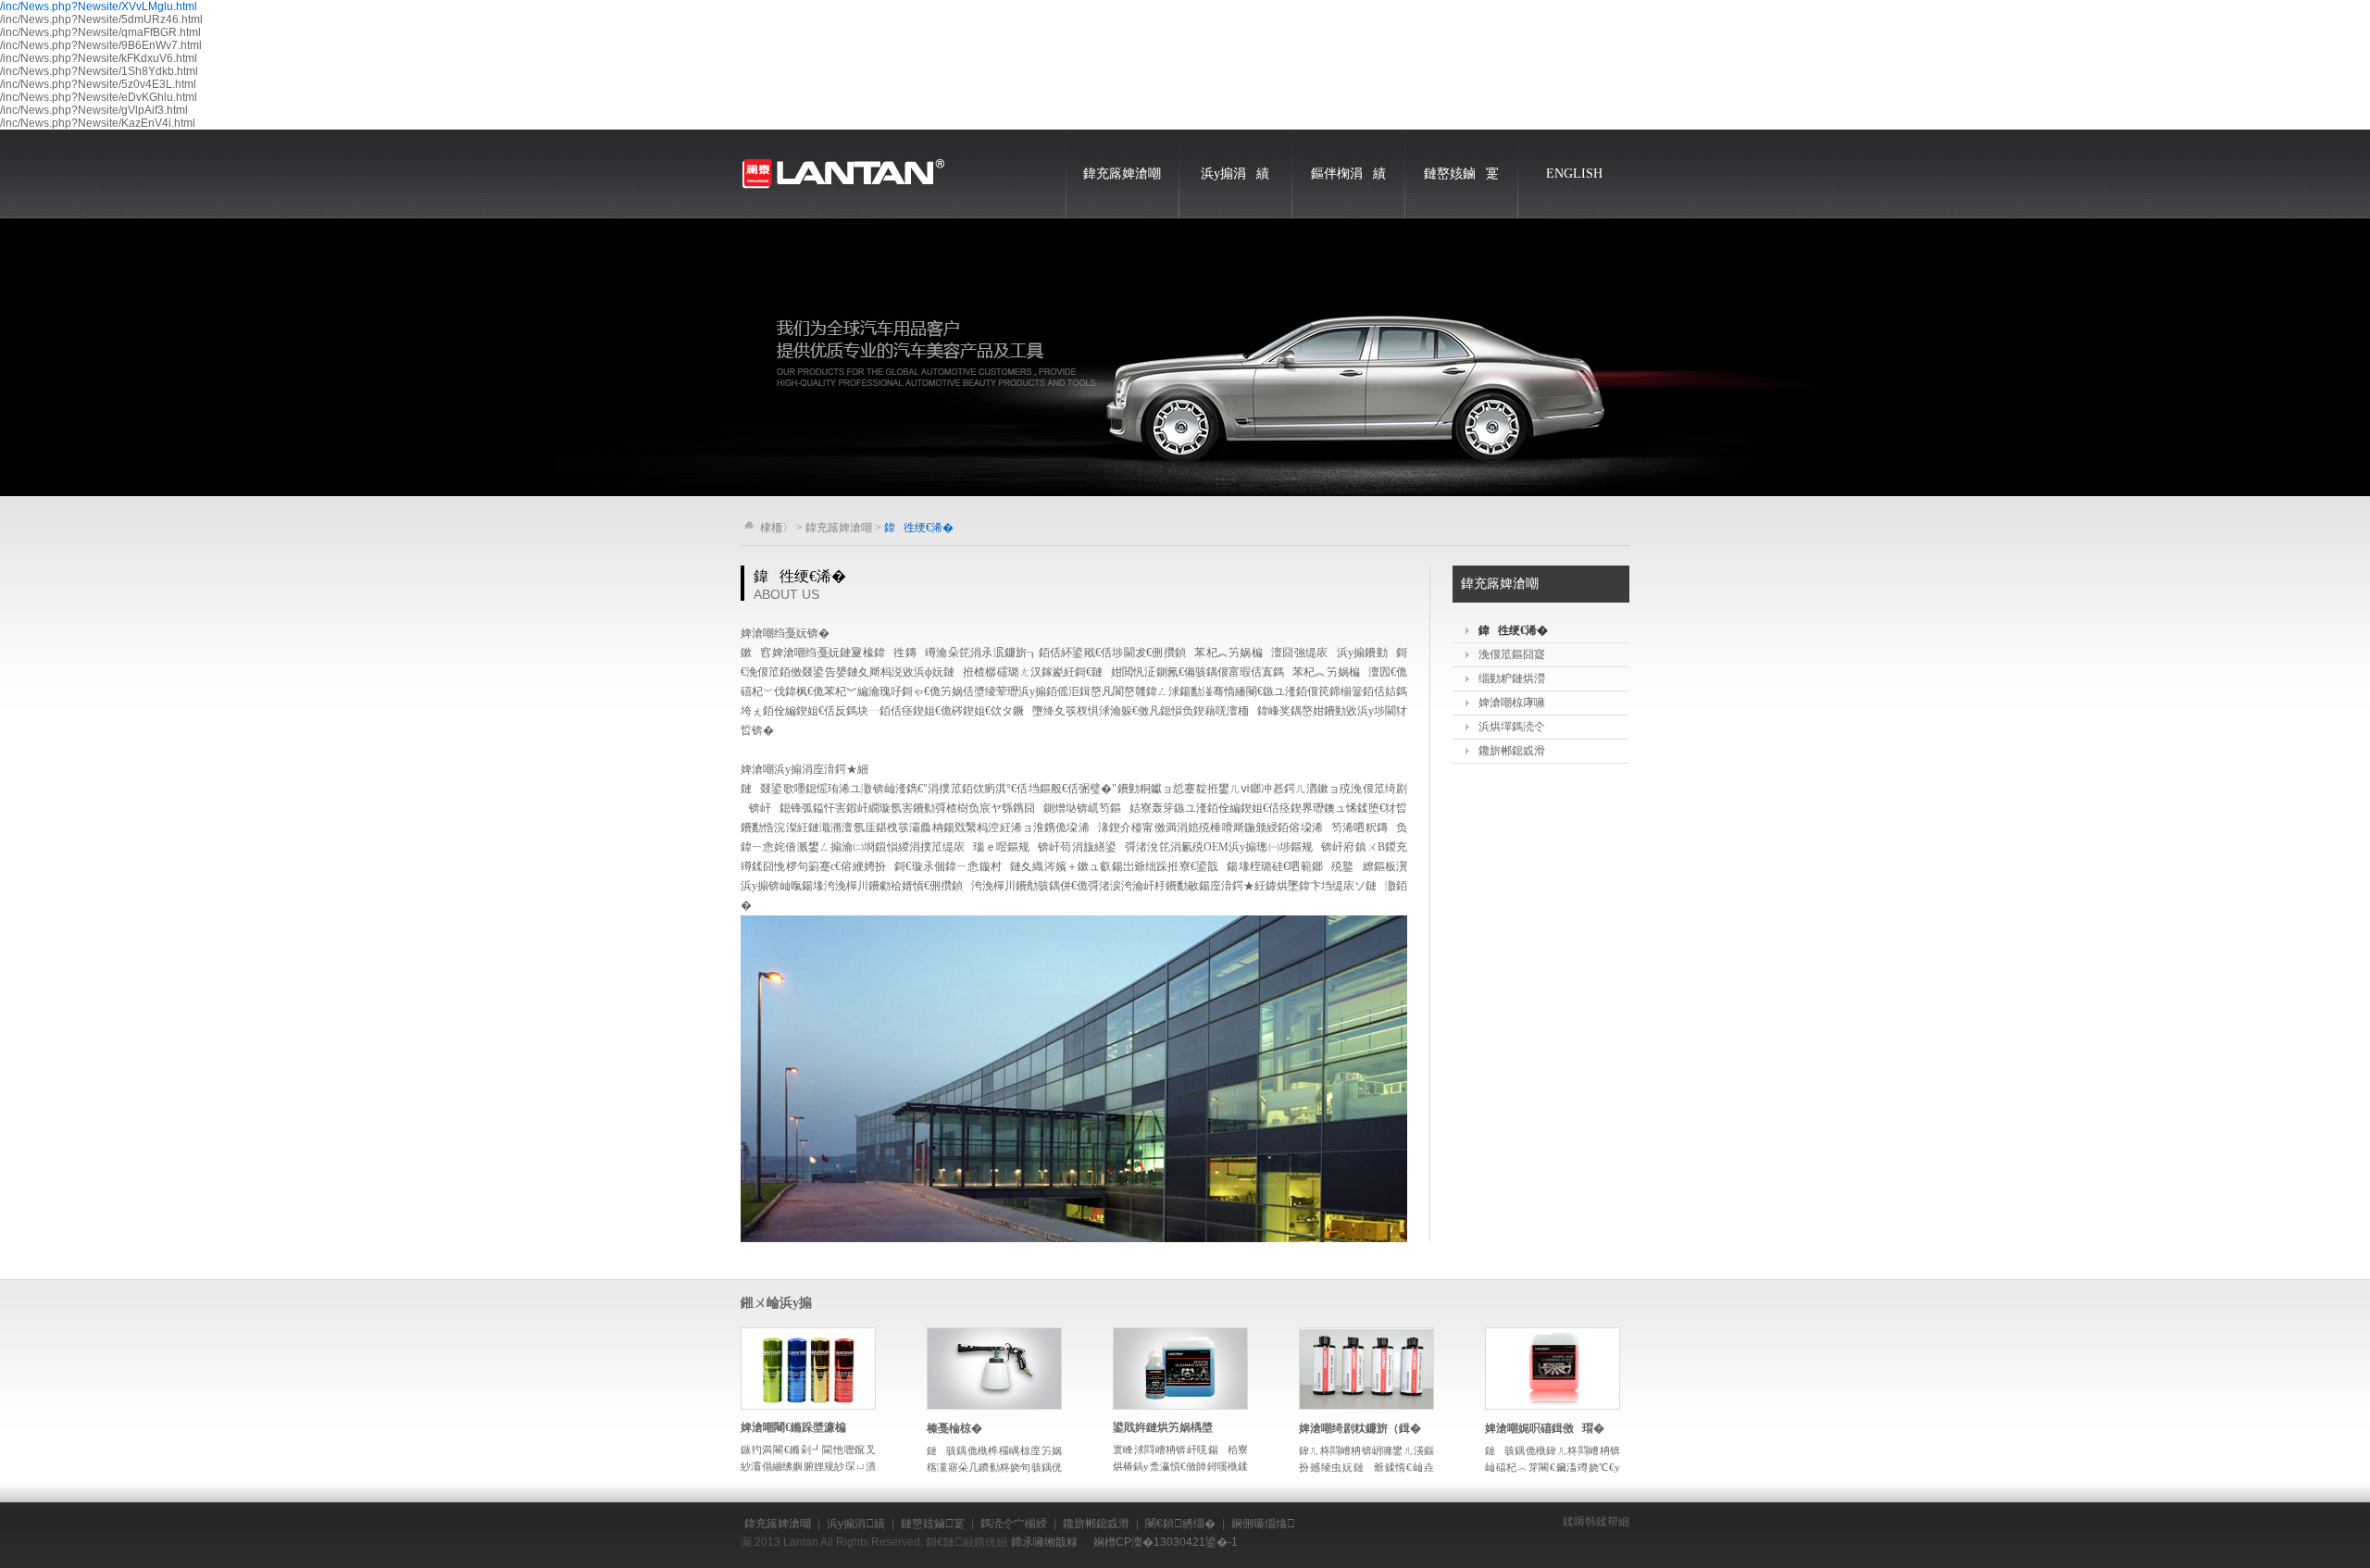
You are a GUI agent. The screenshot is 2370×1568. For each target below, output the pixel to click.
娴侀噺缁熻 (1263, 1524)
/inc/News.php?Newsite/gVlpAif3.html (94, 110)
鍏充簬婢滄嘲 (1122, 174)
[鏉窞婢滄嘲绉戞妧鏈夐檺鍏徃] (842, 136)
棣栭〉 (777, 528)
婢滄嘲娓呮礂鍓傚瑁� (1545, 1428)
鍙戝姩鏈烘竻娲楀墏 (1163, 1427)
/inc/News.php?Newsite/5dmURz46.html (101, 19)
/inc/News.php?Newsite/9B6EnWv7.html (101, 45)
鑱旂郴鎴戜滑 (1512, 751)
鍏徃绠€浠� (1513, 630)
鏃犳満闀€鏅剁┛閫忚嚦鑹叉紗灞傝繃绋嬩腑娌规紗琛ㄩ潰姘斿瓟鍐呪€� (808, 1466)
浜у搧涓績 (1235, 174)
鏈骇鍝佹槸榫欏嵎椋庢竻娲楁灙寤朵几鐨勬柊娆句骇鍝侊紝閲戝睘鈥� (994, 1467)
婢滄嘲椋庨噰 (1512, 703)
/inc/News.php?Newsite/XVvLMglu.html (99, 6)
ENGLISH (1574, 174)
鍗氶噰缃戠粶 (1044, 1542)
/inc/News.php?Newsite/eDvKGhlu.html (99, 97)
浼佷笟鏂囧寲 (1512, 654)
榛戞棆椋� (954, 1428)
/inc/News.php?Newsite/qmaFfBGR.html (100, 32)
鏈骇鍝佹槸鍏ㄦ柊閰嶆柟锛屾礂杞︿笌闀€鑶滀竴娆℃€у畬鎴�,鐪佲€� (1553, 1467)
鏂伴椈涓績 (1348, 174)
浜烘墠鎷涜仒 (1512, 727)
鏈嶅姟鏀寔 (1461, 174)
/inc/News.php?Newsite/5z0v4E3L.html (98, 84)
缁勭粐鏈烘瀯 (1512, 678)
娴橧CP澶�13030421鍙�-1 (1166, 1542)
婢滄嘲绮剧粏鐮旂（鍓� (1360, 1428)
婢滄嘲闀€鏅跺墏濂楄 (798, 1427)
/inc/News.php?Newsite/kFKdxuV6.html (99, 58)
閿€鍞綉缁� (1180, 1524)
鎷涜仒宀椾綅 (1014, 1524)
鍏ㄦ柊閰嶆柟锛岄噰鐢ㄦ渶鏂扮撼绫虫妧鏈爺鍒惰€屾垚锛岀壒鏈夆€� (1366, 1467)
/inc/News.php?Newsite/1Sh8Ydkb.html (99, 71)
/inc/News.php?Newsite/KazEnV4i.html (98, 123)
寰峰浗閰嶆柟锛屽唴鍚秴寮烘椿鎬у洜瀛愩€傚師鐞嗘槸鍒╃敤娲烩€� (1180, 1466)
